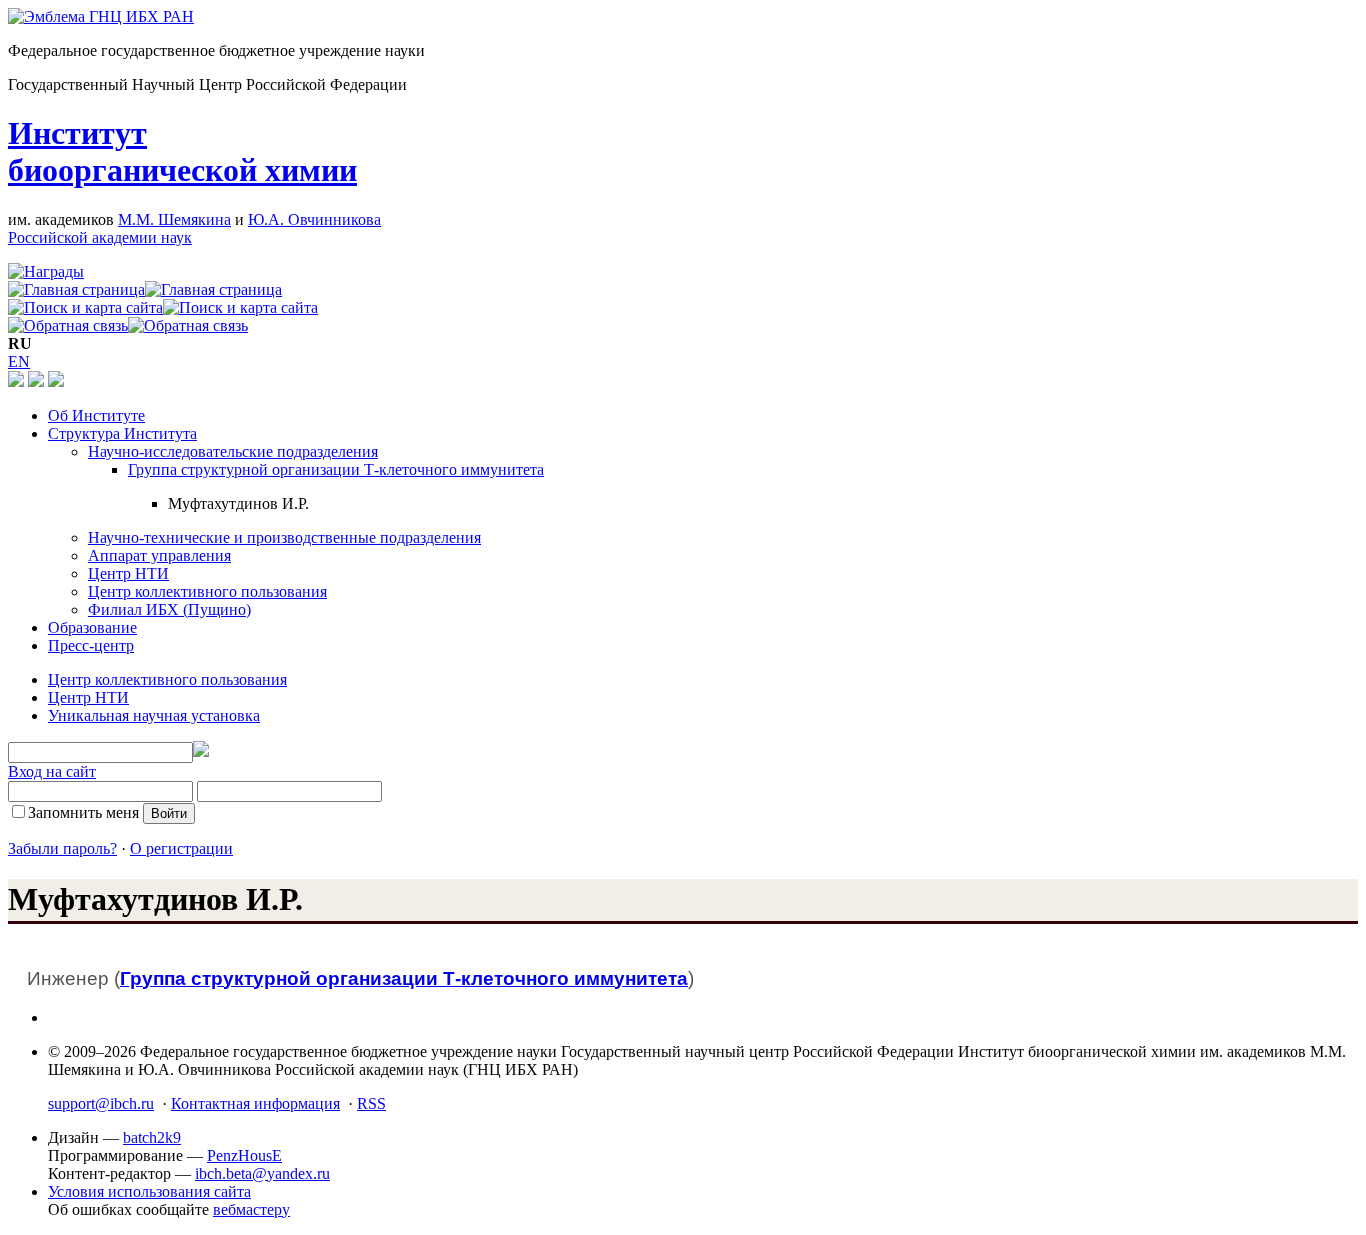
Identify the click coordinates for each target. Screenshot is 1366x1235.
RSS (371, 1103)
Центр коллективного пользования (207, 591)
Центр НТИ (128, 573)
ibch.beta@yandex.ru (262, 1173)
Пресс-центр (91, 645)
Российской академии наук (100, 237)
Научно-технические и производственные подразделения (284, 537)
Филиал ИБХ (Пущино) (169, 609)
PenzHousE (244, 1155)
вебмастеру (251, 1209)
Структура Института (122, 433)
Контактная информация (255, 1103)
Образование (92, 627)
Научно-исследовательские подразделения (233, 451)
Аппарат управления (159, 555)
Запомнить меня (83, 812)
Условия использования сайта (149, 1191)
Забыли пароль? (62, 848)
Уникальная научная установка (154, 715)
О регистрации (181, 848)
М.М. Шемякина (174, 219)
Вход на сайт (52, 771)
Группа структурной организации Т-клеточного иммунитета (336, 469)
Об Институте (96, 415)
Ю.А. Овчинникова (314, 219)
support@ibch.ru (101, 1103)
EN (19, 361)
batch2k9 (152, 1137)
